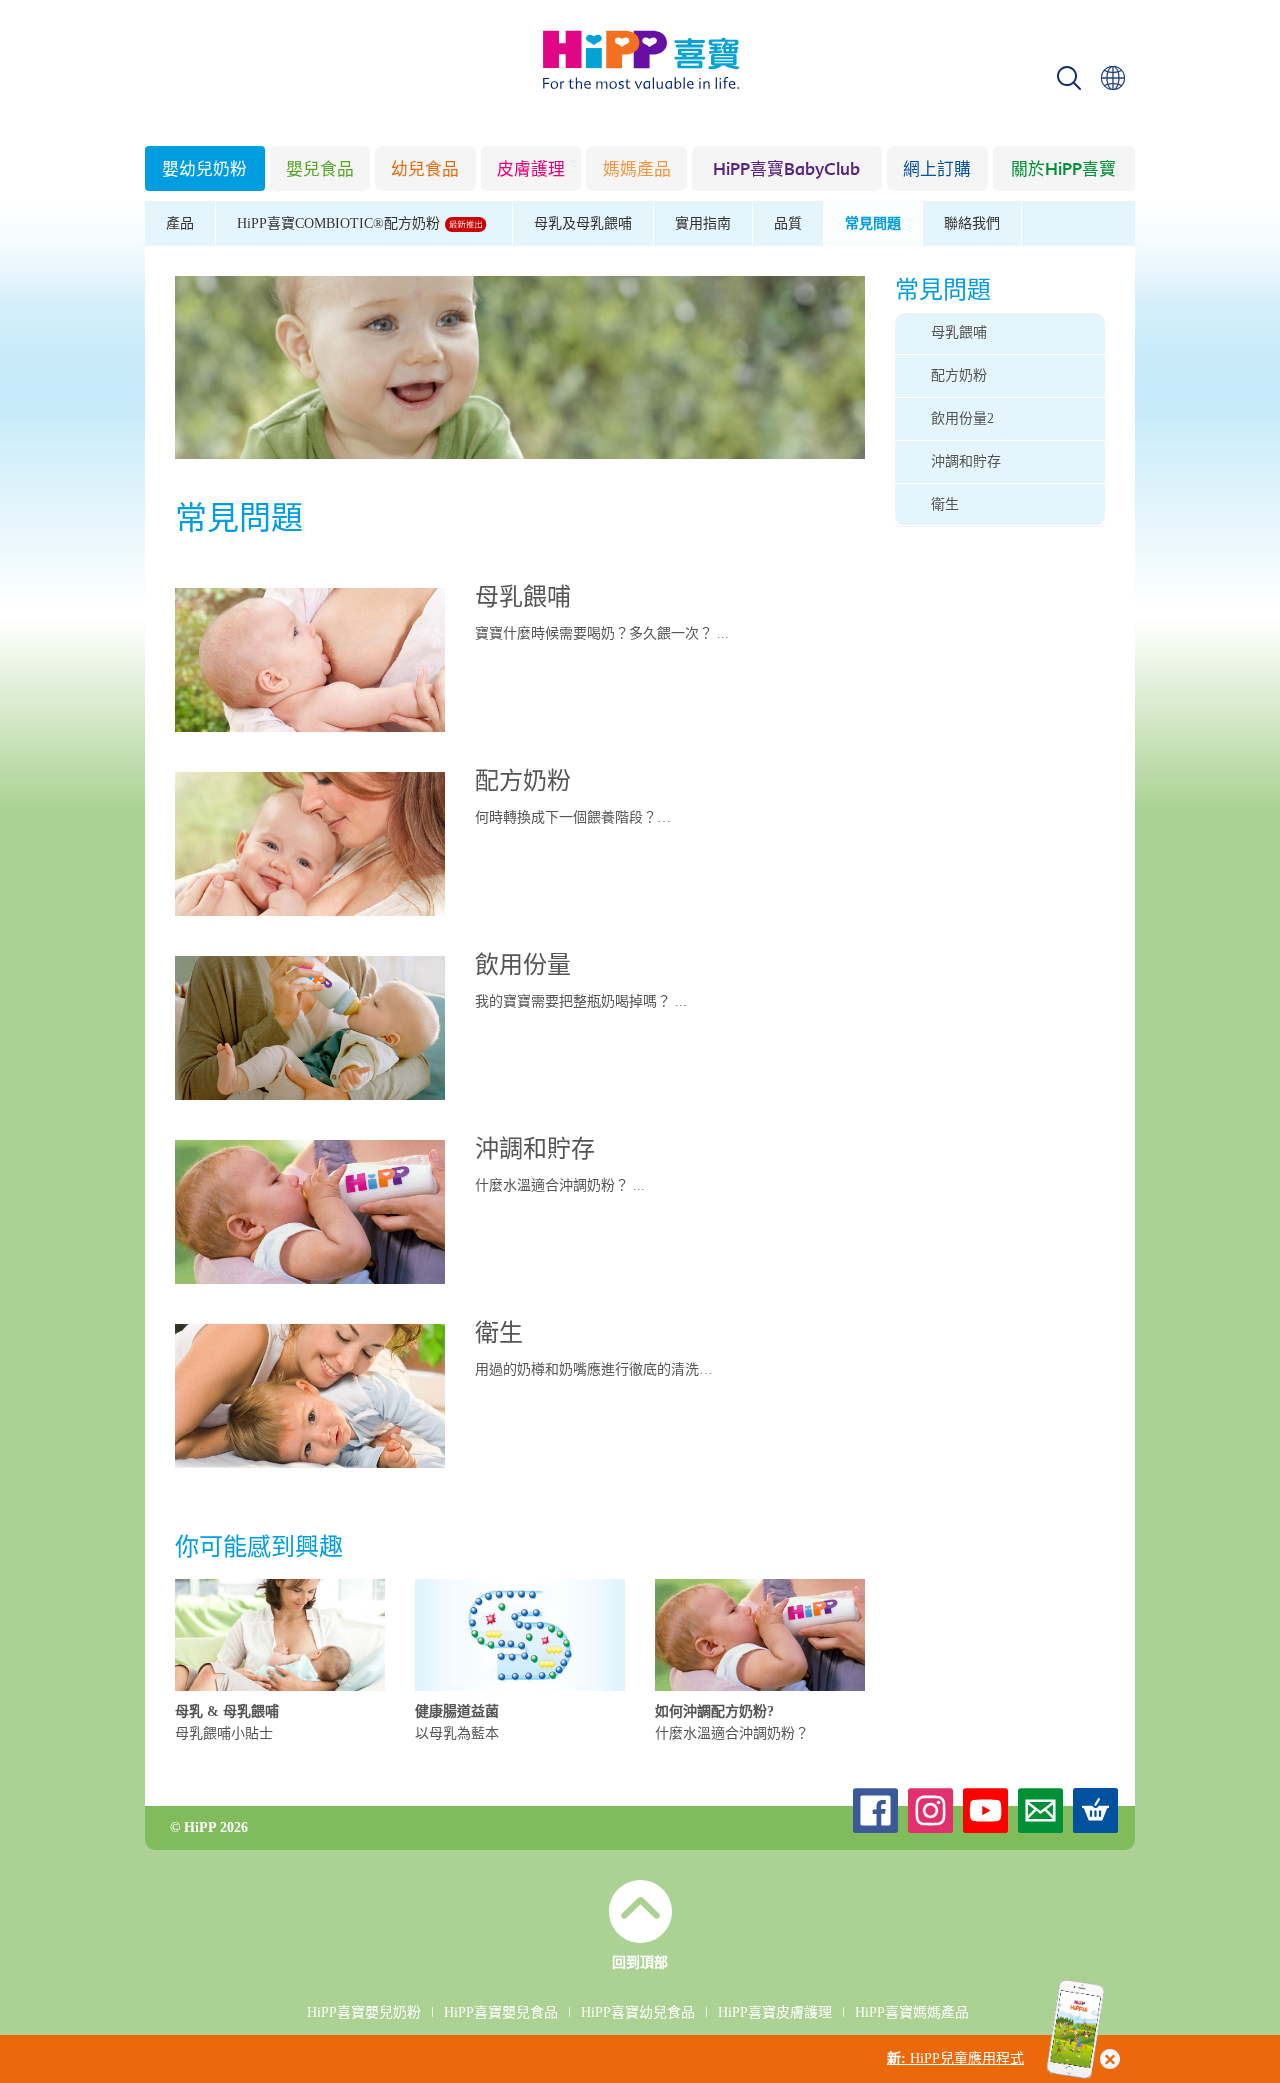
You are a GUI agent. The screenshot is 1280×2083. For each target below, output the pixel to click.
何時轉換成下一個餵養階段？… (573, 817)
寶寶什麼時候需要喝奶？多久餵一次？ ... (602, 633)
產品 (180, 223)
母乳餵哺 (523, 599)
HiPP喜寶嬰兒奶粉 (364, 2012)
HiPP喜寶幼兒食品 (638, 2012)
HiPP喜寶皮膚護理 (775, 2012)
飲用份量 (523, 967)
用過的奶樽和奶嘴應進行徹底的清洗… (594, 1369)
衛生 (499, 1335)
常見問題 (873, 223)
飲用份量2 (962, 418)
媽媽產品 (637, 170)
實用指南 (703, 223)
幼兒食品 (425, 170)
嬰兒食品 (320, 170)
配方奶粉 (523, 783)
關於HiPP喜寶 (1063, 170)
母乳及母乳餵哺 (583, 223)
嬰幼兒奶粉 (204, 170)
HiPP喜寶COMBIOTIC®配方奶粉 (340, 223)
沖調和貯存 (535, 1151)
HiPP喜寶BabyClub (786, 170)
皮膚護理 (531, 170)
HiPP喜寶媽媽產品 (912, 2012)
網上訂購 (937, 170)
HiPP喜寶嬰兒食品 (501, 2012)
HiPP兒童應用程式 (955, 2058)
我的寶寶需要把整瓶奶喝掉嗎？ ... (581, 1001)
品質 (788, 223)
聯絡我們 (972, 223)
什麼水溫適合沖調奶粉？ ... (560, 1185)
